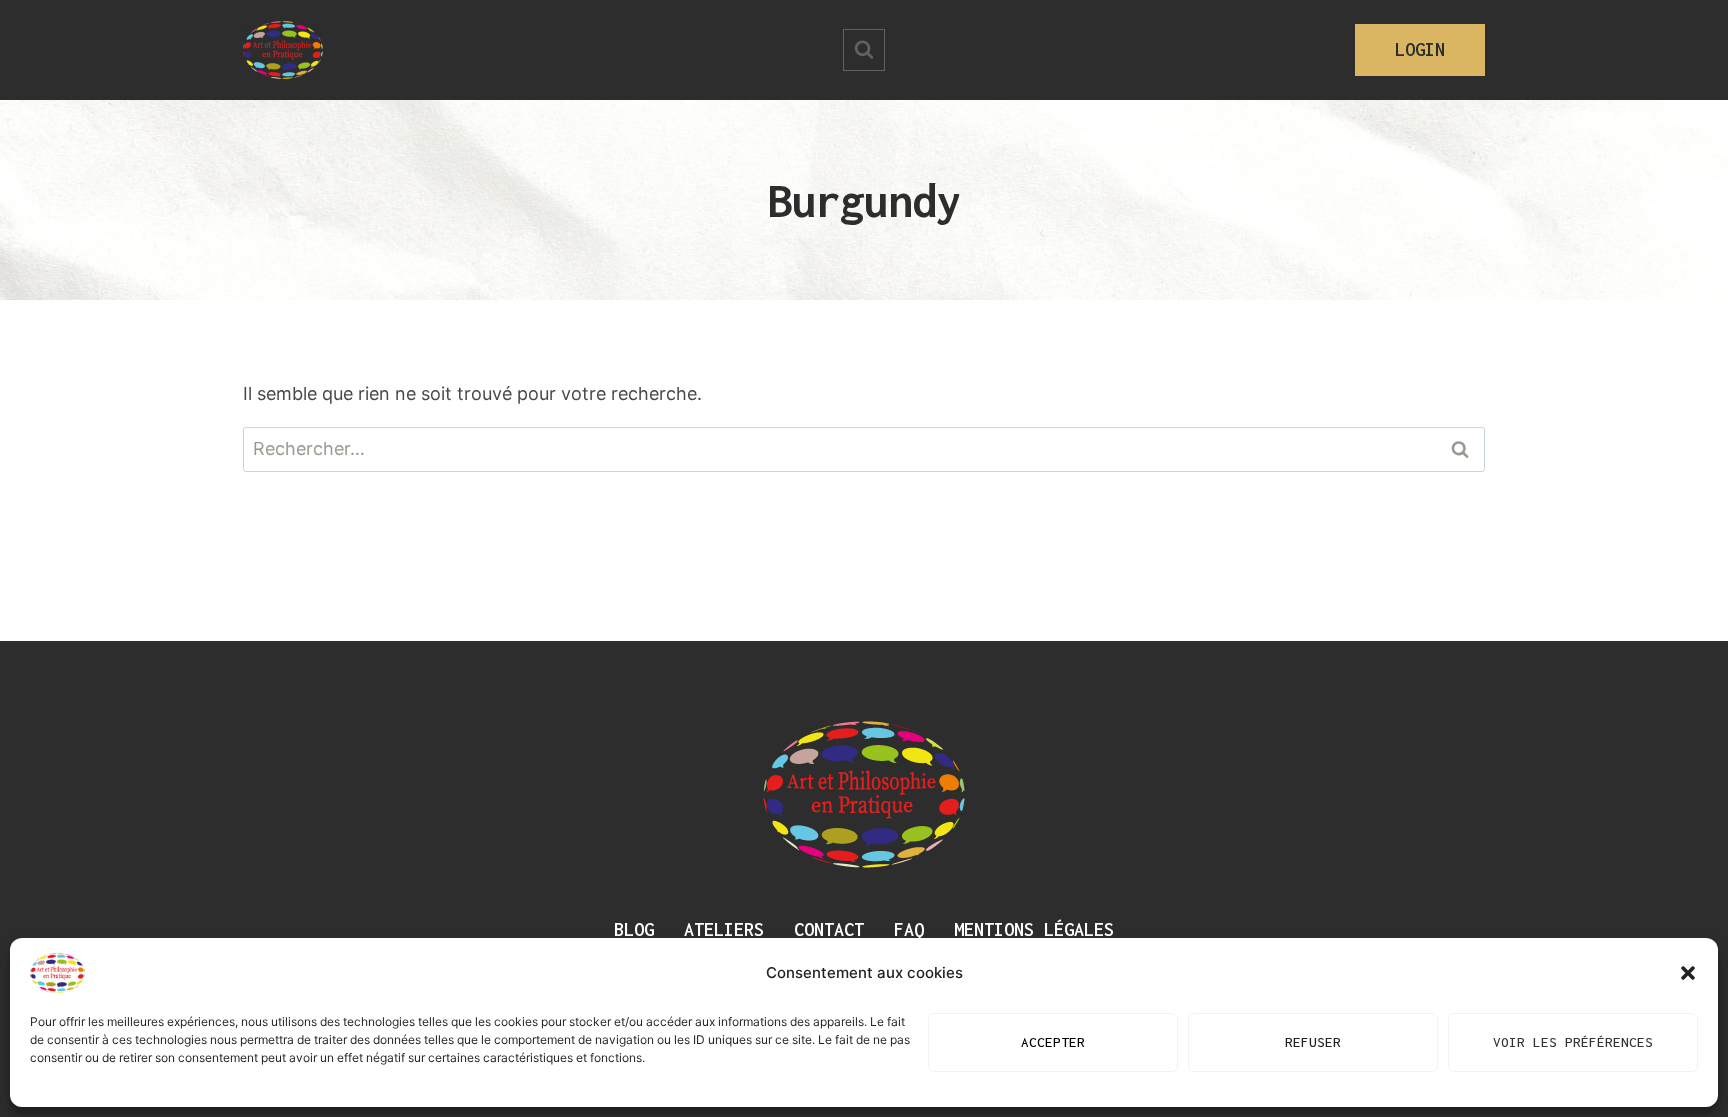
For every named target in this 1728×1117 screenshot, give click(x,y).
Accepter (1053, 1043)
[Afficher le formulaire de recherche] (864, 50)
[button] (1688, 973)
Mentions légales (1034, 929)
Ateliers (724, 929)
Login (1420, 49)
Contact (829, 929)
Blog (634, 929)
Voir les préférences (1573, 1043)
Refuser (1313, 1043)
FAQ (909, 929)
